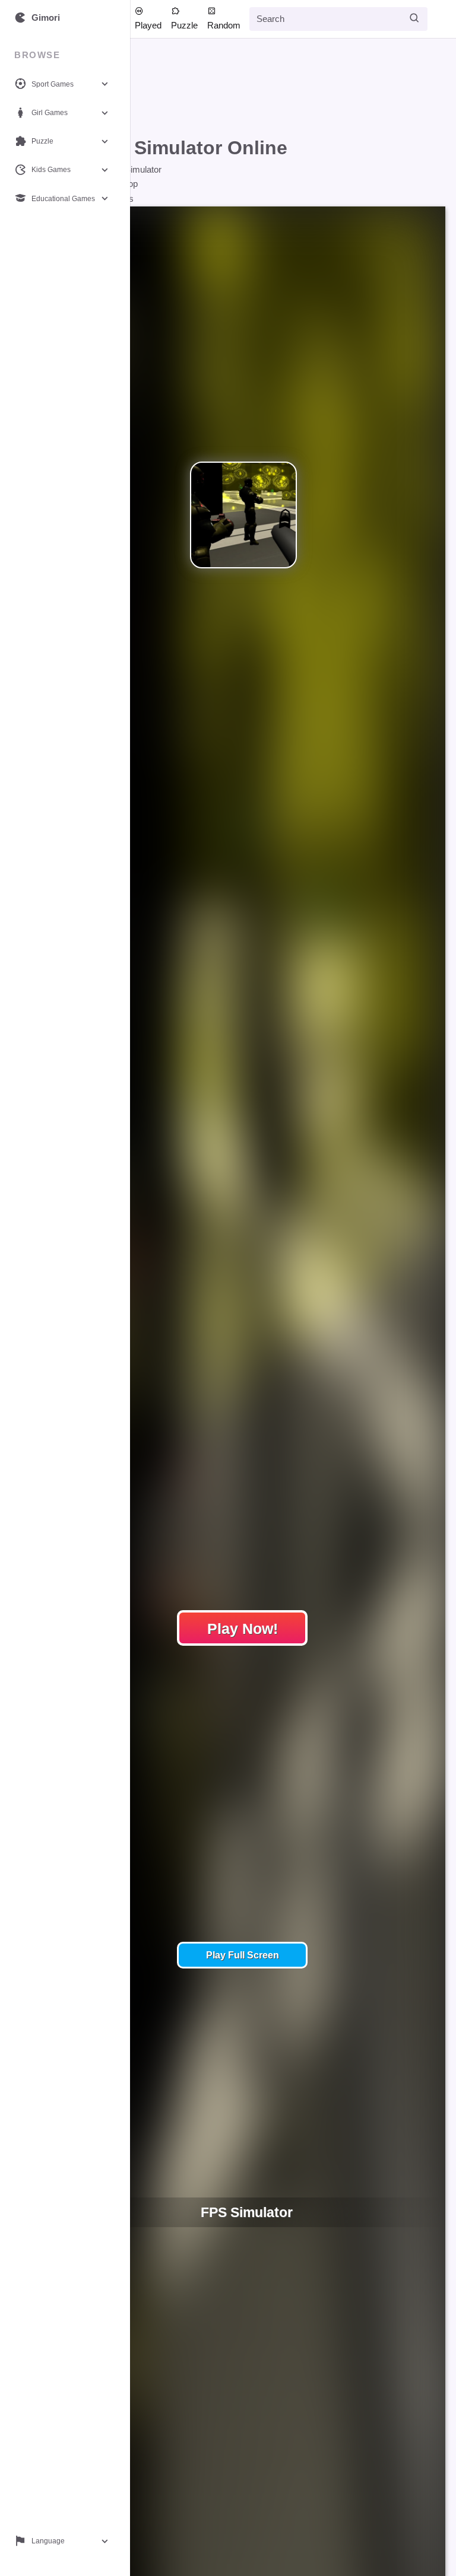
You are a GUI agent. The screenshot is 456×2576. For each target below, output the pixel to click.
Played (148, 25)
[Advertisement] (235, 90)
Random (224, 25)
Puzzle (184, 25)
